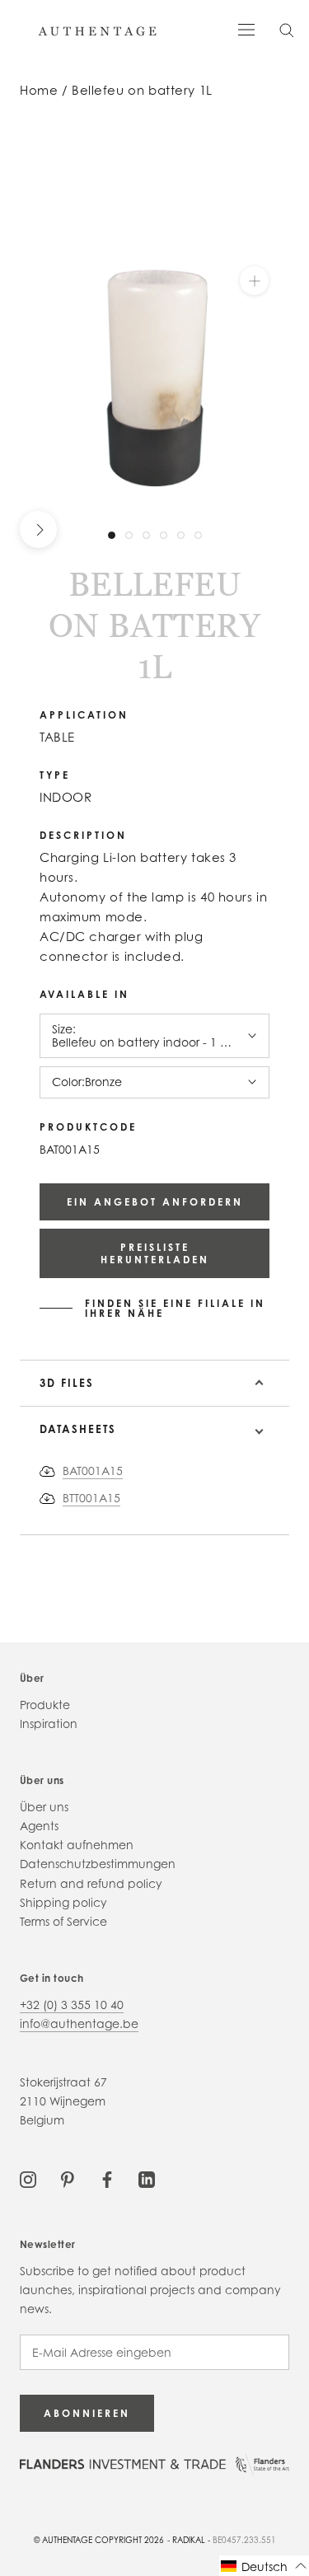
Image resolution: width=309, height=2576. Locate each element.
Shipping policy (63, 1902)
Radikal (189, 2540)
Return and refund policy (91, 1883)
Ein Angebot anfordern (155, 1202)
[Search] (287, 29)
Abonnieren (87, 2413)
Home (39, 90)
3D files (67, 1383)
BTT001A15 (91, 1498)
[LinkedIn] (147, 2178)
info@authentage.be (79, 2023)
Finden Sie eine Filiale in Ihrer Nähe (175, 1309)
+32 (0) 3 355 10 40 (72, 2005)
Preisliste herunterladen (155, 1253)
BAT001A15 (93, 1471)
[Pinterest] (68, 2178)
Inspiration (49, 1724)
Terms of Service (63, 1921)
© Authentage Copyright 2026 (99, 2540)
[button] (264, 2566)
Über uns (44, 1807)
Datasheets (78, 1429)
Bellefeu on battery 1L (142, 90)
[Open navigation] (246, 28)
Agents (39, 1826)
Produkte (45, 1705)
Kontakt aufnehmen (77, 1845)
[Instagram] (28, 2178)
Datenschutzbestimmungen (98, 1864)
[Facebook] (107, 2178)
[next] (38, 529)
